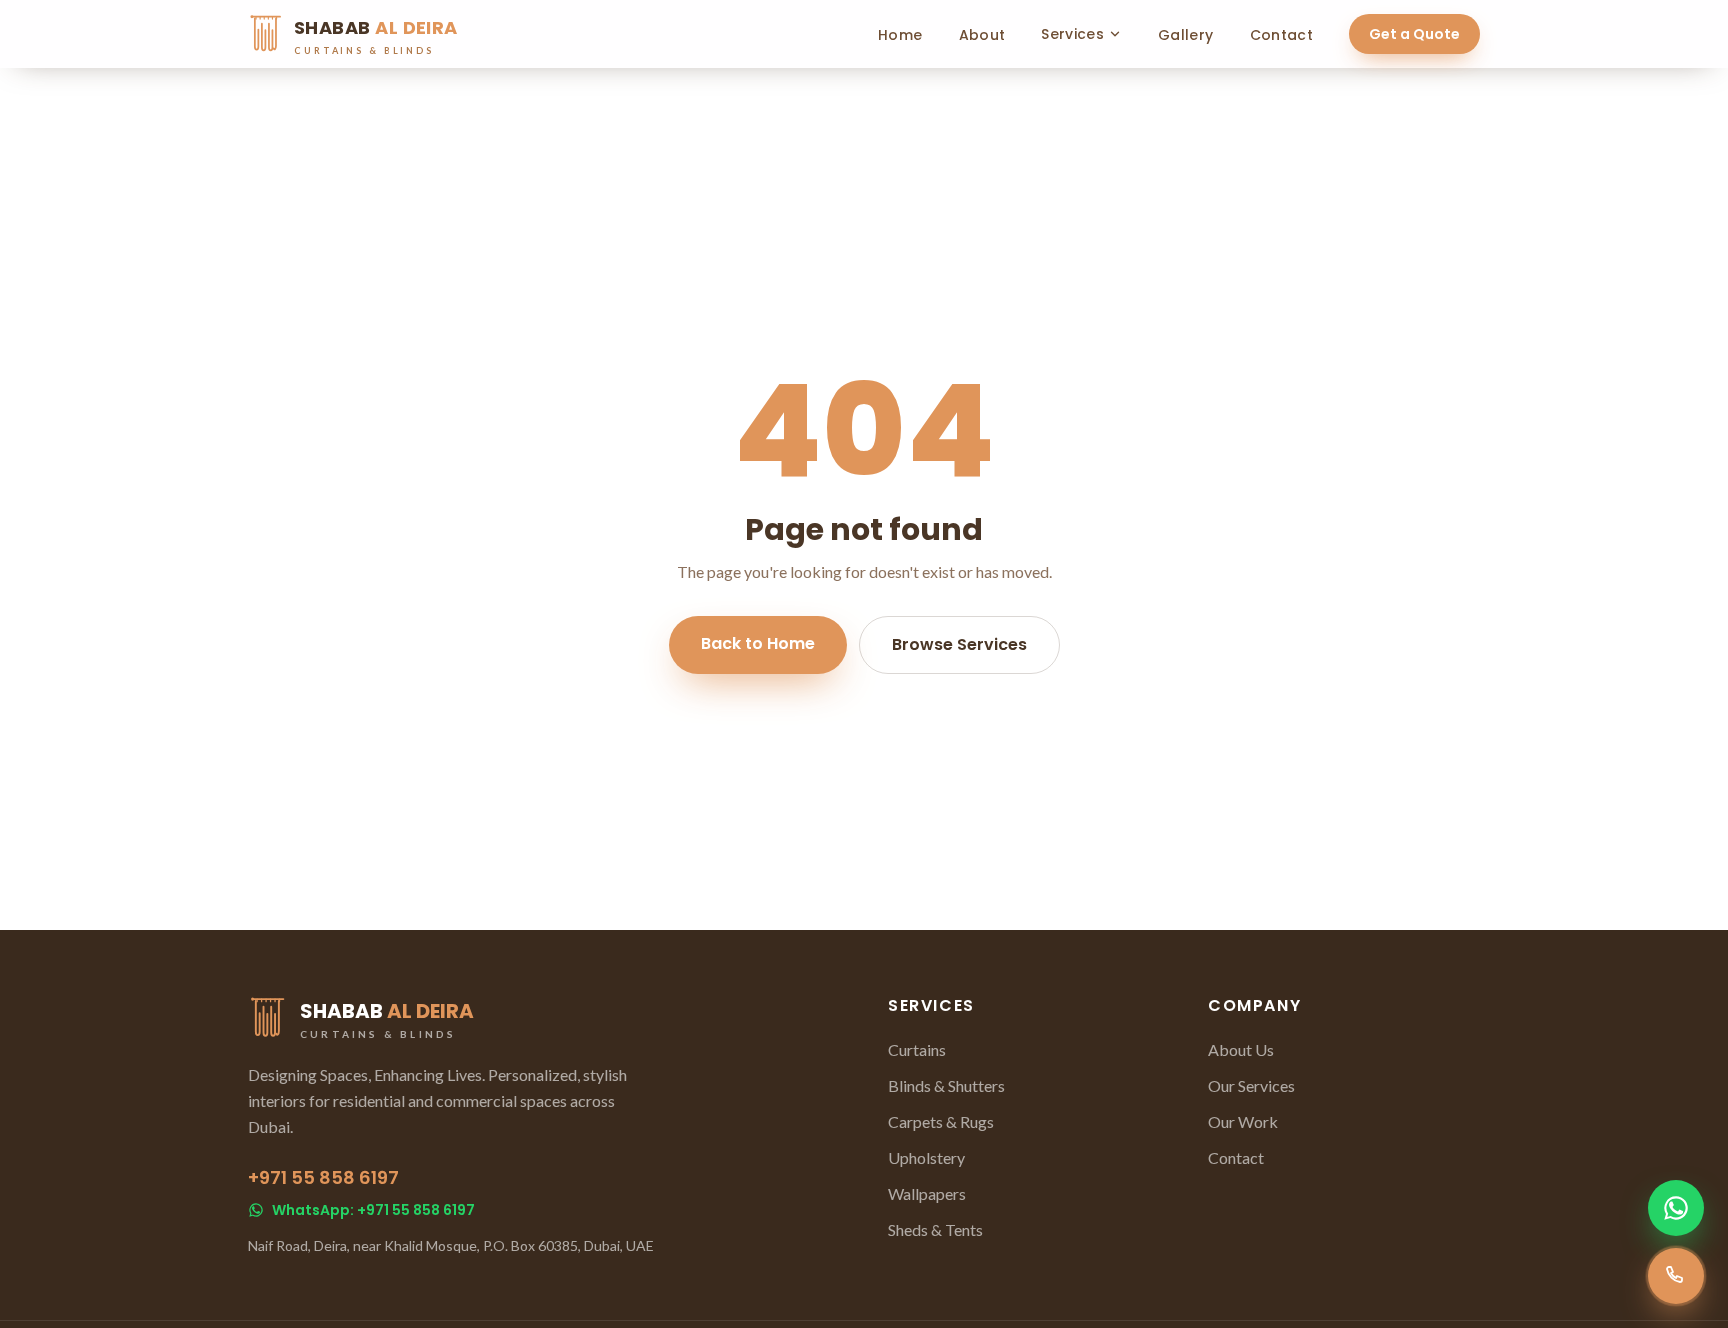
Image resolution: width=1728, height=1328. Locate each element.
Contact (1281, 35)
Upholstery (926, 1157)
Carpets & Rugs (941, 1121)
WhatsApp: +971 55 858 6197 (373, 1210)
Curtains (917, 1049)
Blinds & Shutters (946, 1085)
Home (900, 35)
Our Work (1243, 1121)
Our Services (1251, 1085)
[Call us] (1676, 1276)
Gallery (1185, 35)
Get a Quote (1414, 34)
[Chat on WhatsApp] (1676, 1208)
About (982, 35)
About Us (1241, 1049)
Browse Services (959, 644)
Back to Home (758, 643)
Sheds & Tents (935, 1229)
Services (1072, 34)
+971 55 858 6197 (323, 1177)
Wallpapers (927, 1193)
